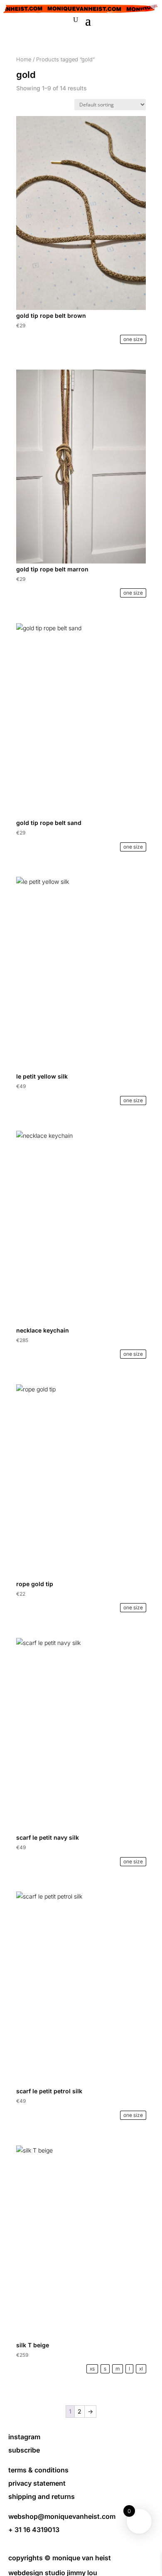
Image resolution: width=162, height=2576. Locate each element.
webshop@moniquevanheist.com (62, 2516)
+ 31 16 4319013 (34, 2530)
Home (24, 59)
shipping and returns (42, 2496)
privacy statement (37, 2483)
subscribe (24, 2450)
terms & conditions (38, 2470)
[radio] (133, 339)
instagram (24, 2437)
